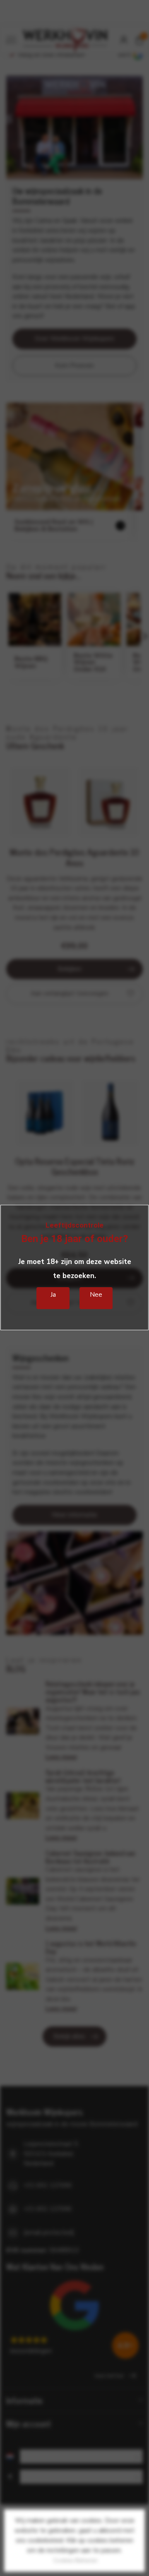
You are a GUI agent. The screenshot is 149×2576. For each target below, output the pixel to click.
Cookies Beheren (76, 2560)
